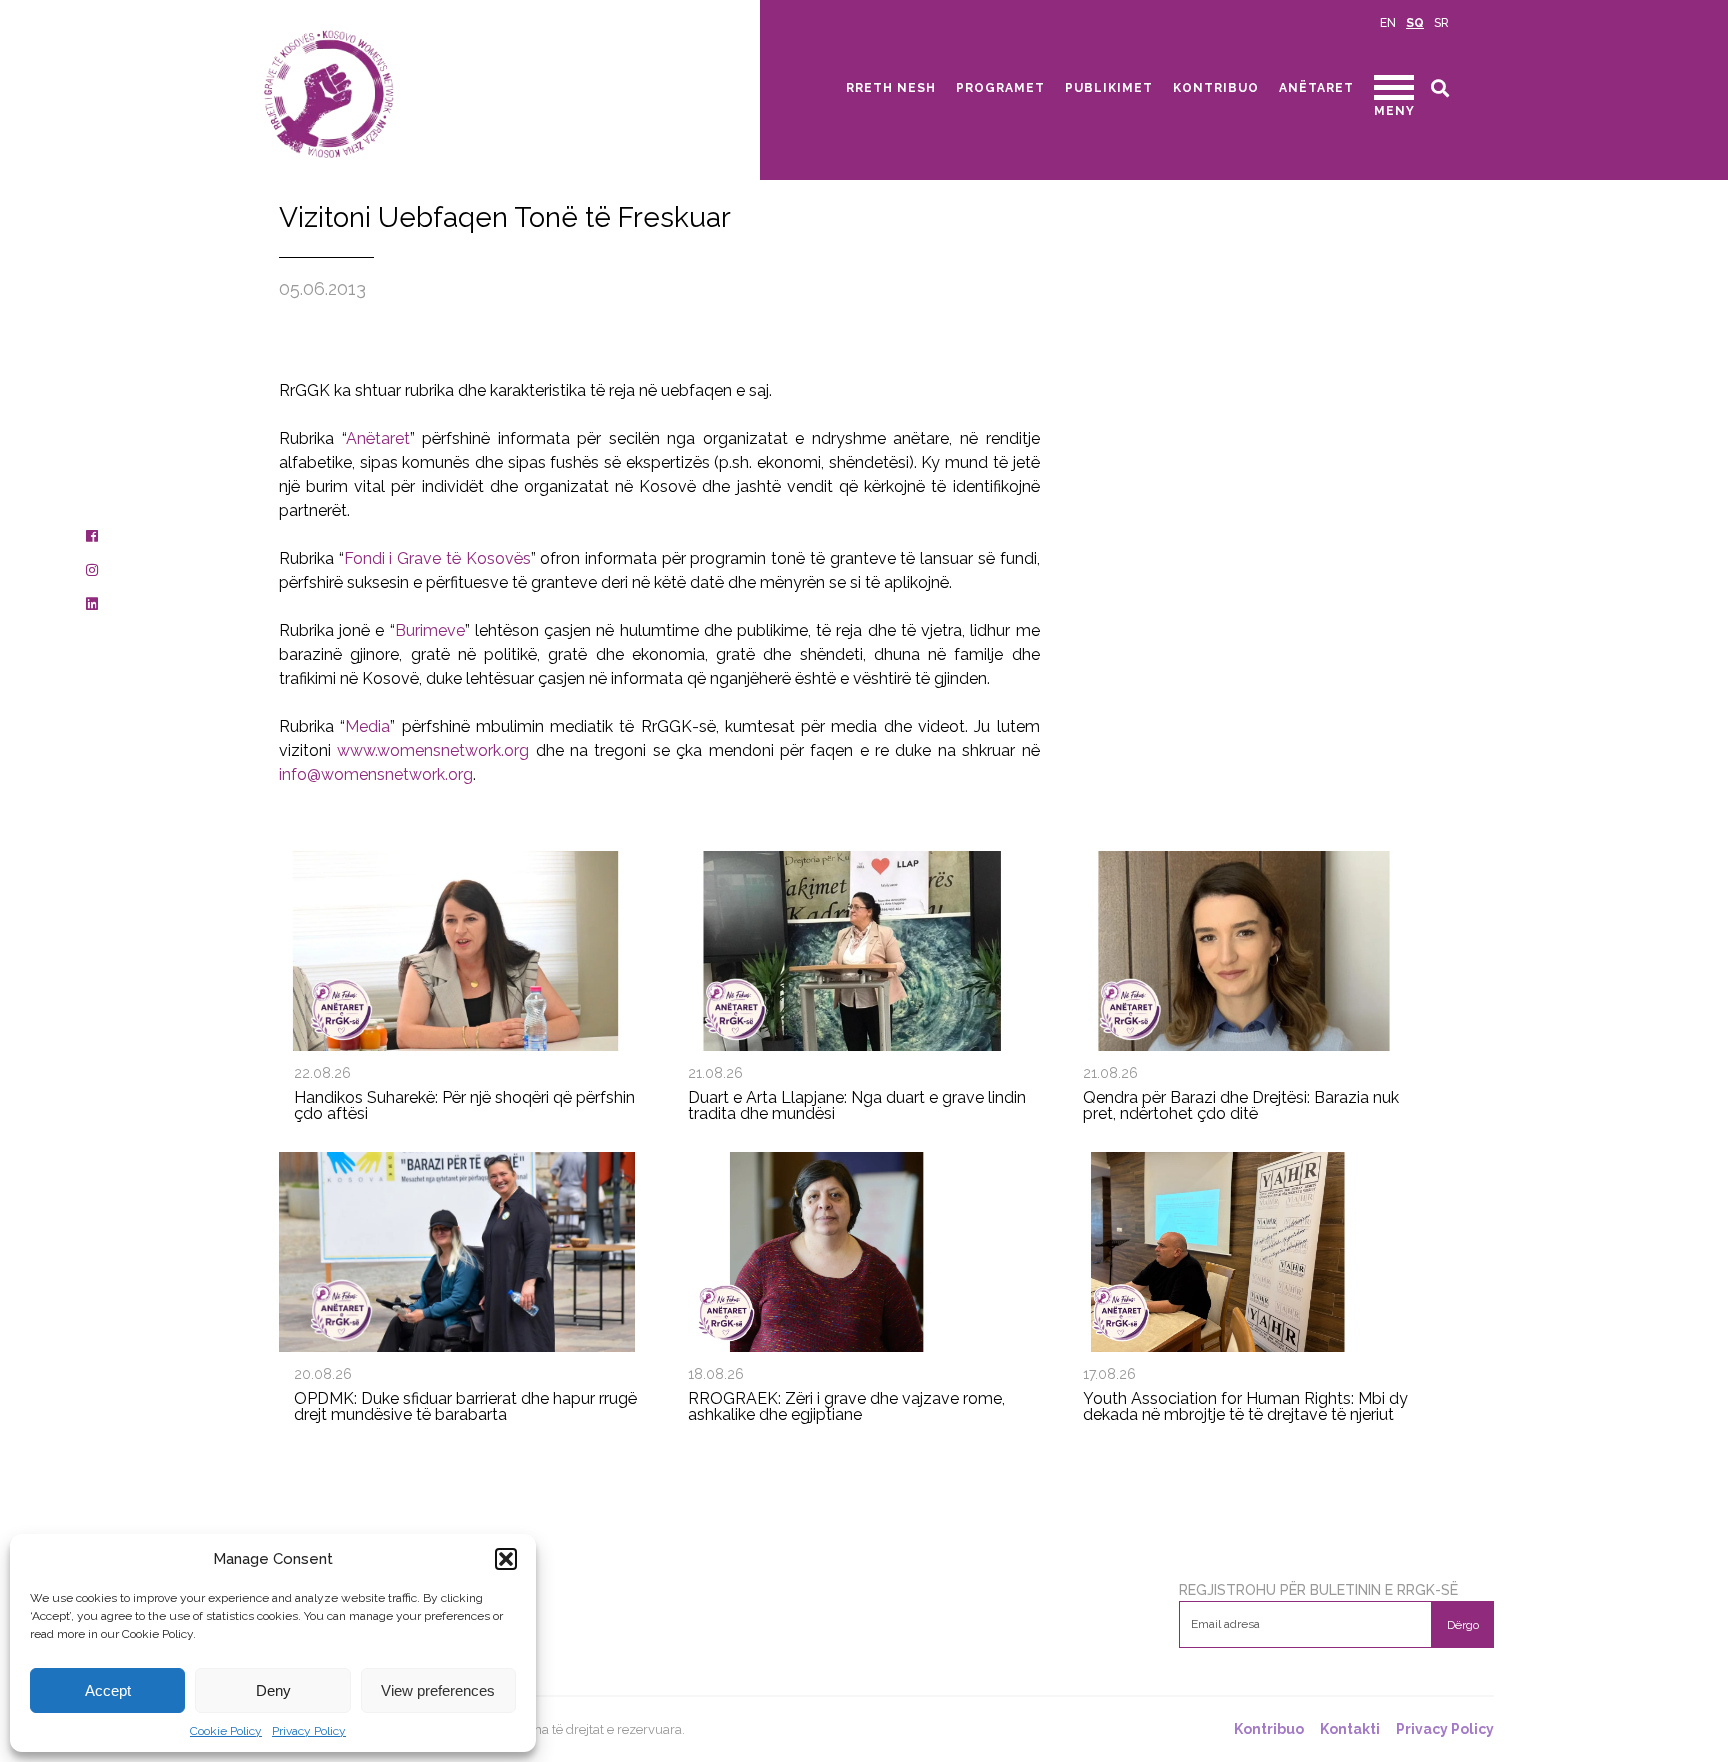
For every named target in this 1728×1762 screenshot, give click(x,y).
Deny (273, 1690)
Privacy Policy (309, 1731)
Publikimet (1109, 88)
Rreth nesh (891, 88)
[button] (506, 1559)
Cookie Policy (226, 1731)
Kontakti (1350, 1729)
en (1388, 23)
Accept (108, 1690)
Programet (1000, 88)
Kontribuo (1216, 88)
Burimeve (430, 630)
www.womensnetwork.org (433, 750)
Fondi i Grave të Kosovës (437, 558)
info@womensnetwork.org (376, 774)
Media (367, 726)
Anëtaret (1316, 88)
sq (1415, 23)
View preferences (438, 1690)
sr (1441, 23)
